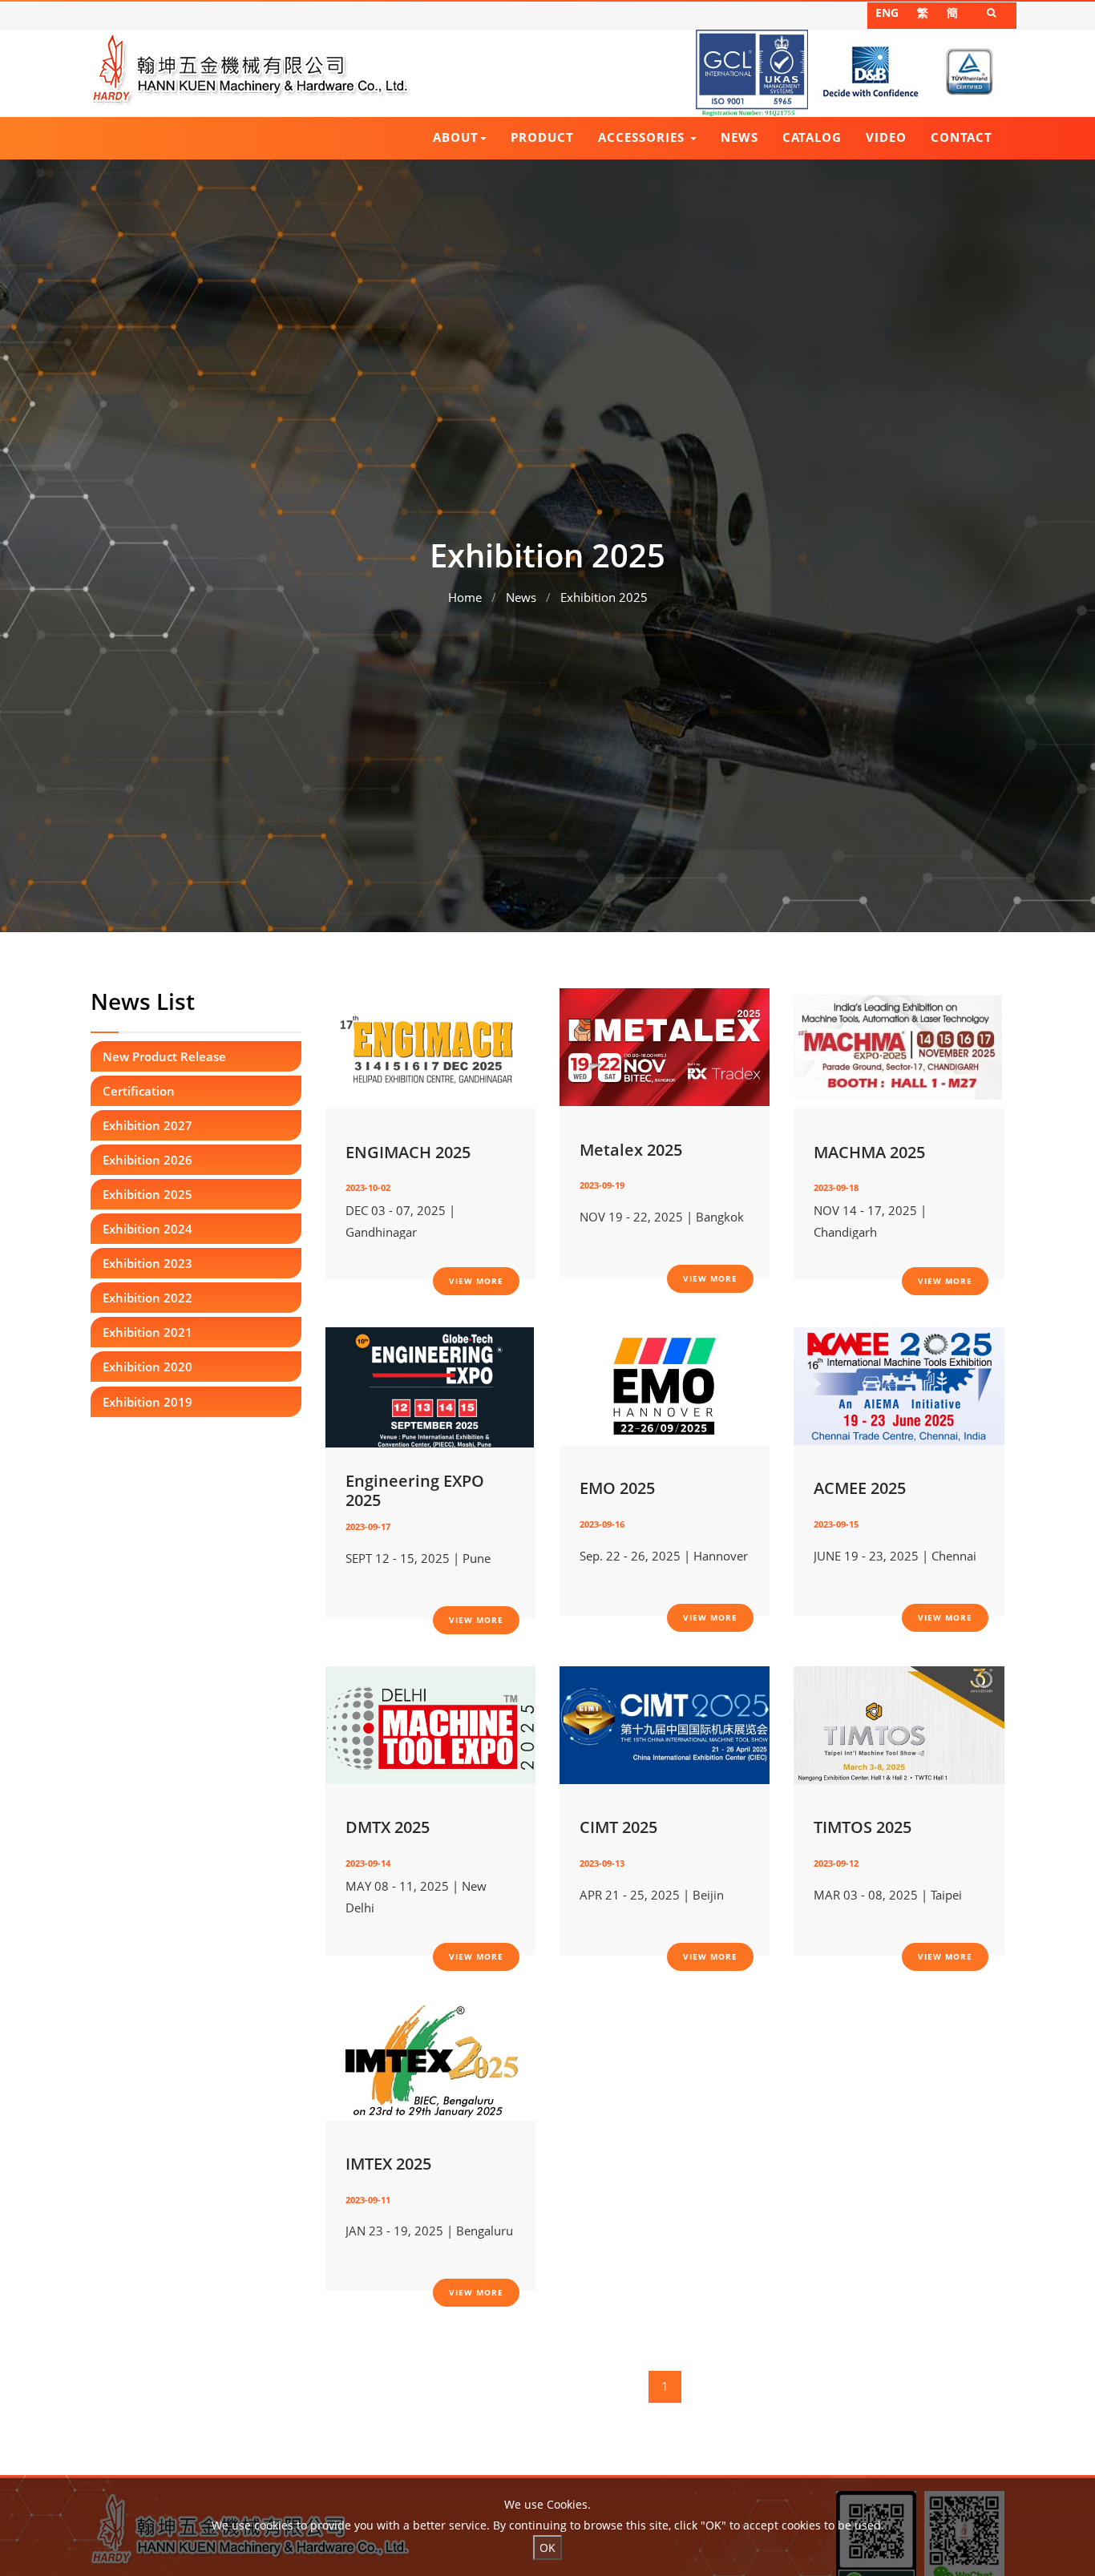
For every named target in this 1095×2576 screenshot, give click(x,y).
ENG (887, 12)
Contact (962, 137)
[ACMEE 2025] (899, 1385)
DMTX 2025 (388, 1827)
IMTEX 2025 (388, 2164)
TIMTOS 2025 (863, 1827)
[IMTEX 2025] (430, 2060)
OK (547, 2548)
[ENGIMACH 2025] (430, 1047)
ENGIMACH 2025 (408, 1153)
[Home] (251, 69)
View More (476, 1281)
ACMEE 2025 (860, 1488)
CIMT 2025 (618, 1827)
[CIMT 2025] (665, 1723)
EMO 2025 (617, 1488)
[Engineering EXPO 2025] (430, 1386)
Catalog (812, 137)
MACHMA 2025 (869, 1153)
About (456, 137)
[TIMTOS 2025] (899, 1723)
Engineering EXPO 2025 (415, 1491)
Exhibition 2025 (604, 597)
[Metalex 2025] (665, 1046)
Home (465, 597)
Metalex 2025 (631, 1150)
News (739, 137)
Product (542, 137)
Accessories (643, 137)
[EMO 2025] (665, 1385)
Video (886, 137)
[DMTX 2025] (430, 1723)
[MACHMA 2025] (898, 1047)
